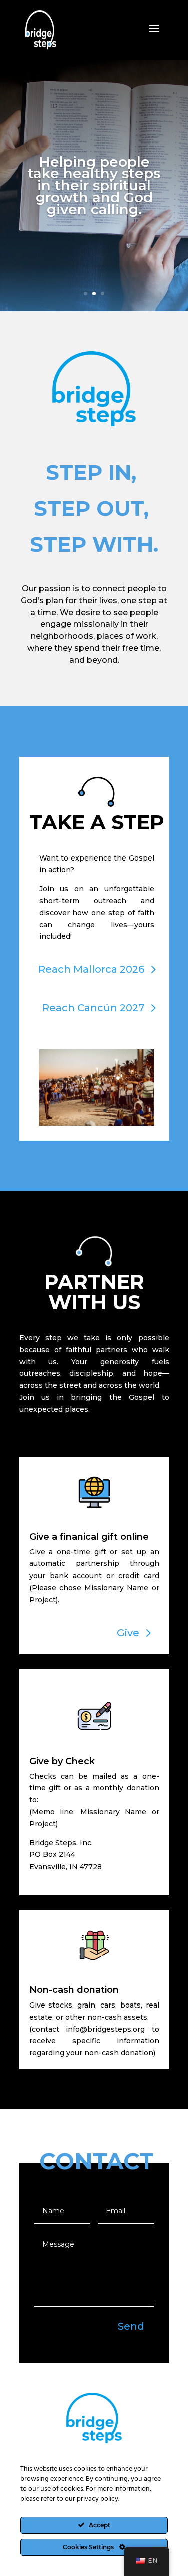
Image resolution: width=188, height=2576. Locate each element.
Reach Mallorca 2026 (91, 969)
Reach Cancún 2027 (93, 1008)
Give (128, 1633)
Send (131, 2326)
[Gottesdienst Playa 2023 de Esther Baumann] (97, 1123)
